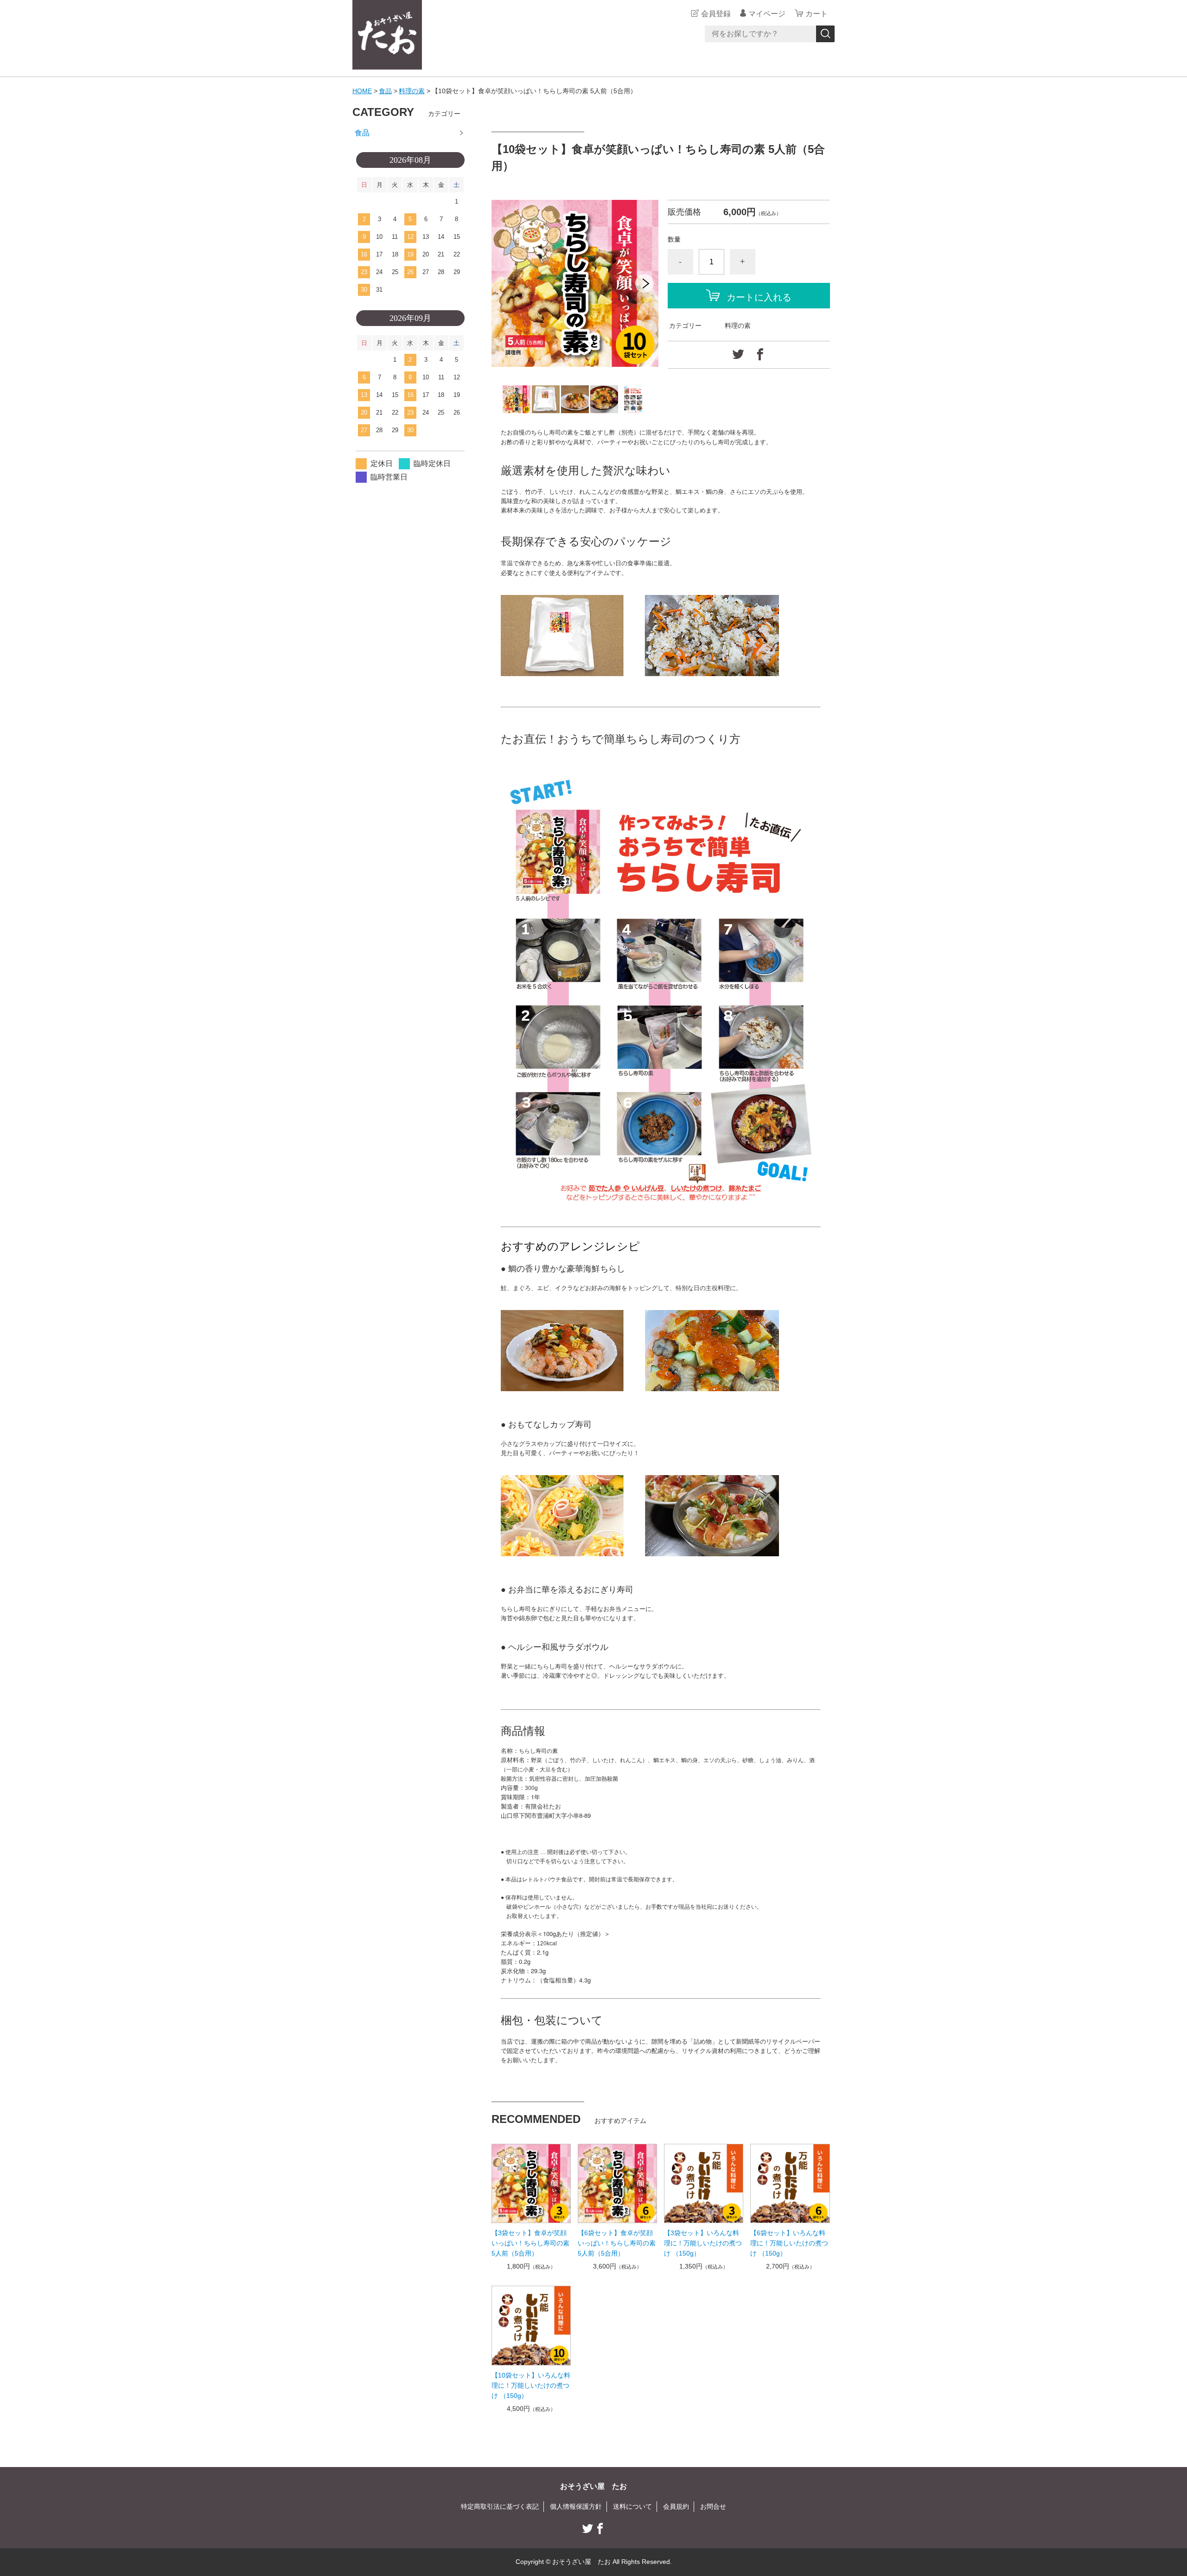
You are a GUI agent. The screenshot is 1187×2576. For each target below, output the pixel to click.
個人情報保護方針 (576, 2506)
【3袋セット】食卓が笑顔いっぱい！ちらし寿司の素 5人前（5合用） (530, 2243)
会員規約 (676, 2506)
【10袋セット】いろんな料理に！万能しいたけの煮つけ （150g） (531, 2385)
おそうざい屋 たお (593, 2486)
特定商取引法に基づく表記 (500, 2506)
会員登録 (716, 14)
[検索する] (825, 34)
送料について (632, 2506)
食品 (385, 91)
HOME (362, 91)
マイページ (767, 14)
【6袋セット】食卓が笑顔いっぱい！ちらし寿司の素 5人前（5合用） (617, 2243)
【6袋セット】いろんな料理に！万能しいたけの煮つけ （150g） (789, 2243)
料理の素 (412, 91)
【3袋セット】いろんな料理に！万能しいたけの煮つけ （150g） (703, 2243)
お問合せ (713, 2506)
